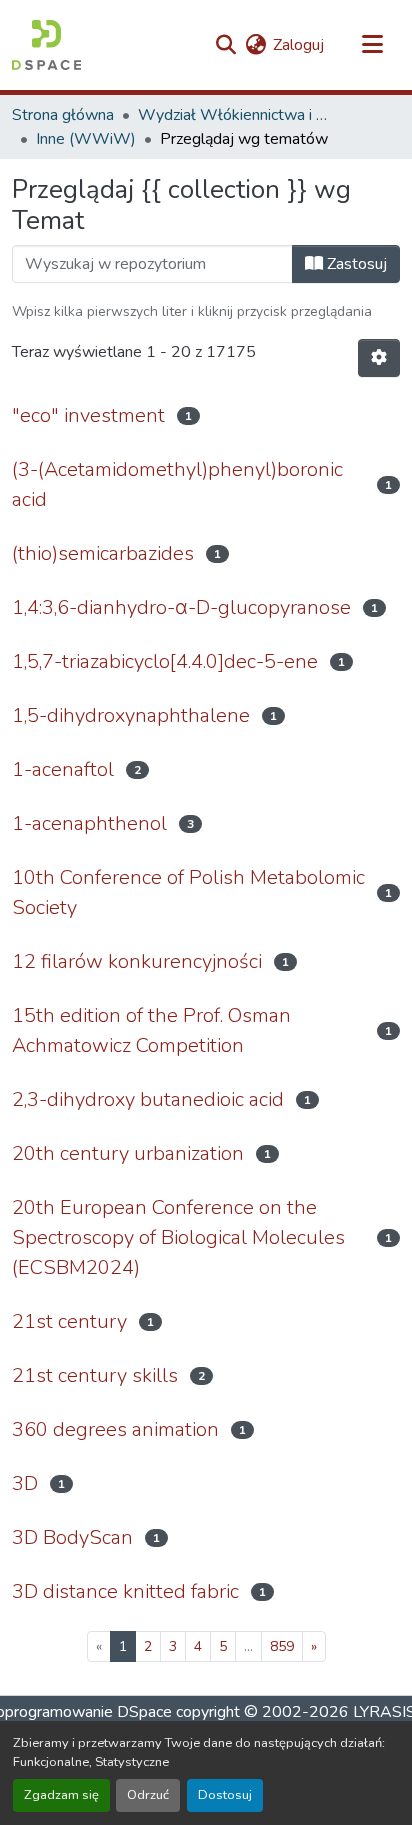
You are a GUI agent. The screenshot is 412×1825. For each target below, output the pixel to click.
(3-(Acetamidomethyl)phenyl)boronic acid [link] (177, 484)
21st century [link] (69, 1321)
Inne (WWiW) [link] (86, 139)
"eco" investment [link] (88, 415)
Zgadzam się (61, 1795)
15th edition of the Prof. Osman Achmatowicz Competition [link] (151, 1030)
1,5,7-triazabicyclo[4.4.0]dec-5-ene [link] (165, 661)
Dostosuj (225, 1795)
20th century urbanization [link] (128, 1153)
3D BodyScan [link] (72, 1537)
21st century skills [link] (95, 1375)
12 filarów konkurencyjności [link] (137, 961)
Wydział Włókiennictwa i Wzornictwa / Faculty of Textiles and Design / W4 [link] (238, 115)
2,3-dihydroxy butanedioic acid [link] (148, 1099)
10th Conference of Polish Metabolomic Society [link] (188, 892)
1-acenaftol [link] (63, 769)
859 (282, 1646)
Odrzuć (148, 1795)
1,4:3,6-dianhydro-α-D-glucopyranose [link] (181, 607)
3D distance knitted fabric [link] (125, 1591)
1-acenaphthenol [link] (89, 823)
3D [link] (25, 1483)
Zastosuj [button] (355, 264)
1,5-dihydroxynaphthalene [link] (131, 715)
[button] (46, 45)
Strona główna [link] (63, 115)
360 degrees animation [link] (115, 1429)
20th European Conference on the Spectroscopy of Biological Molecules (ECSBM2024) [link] (178, 1237)
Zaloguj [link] (298, 45)
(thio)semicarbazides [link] (103, 553)
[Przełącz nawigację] (372, 45)
